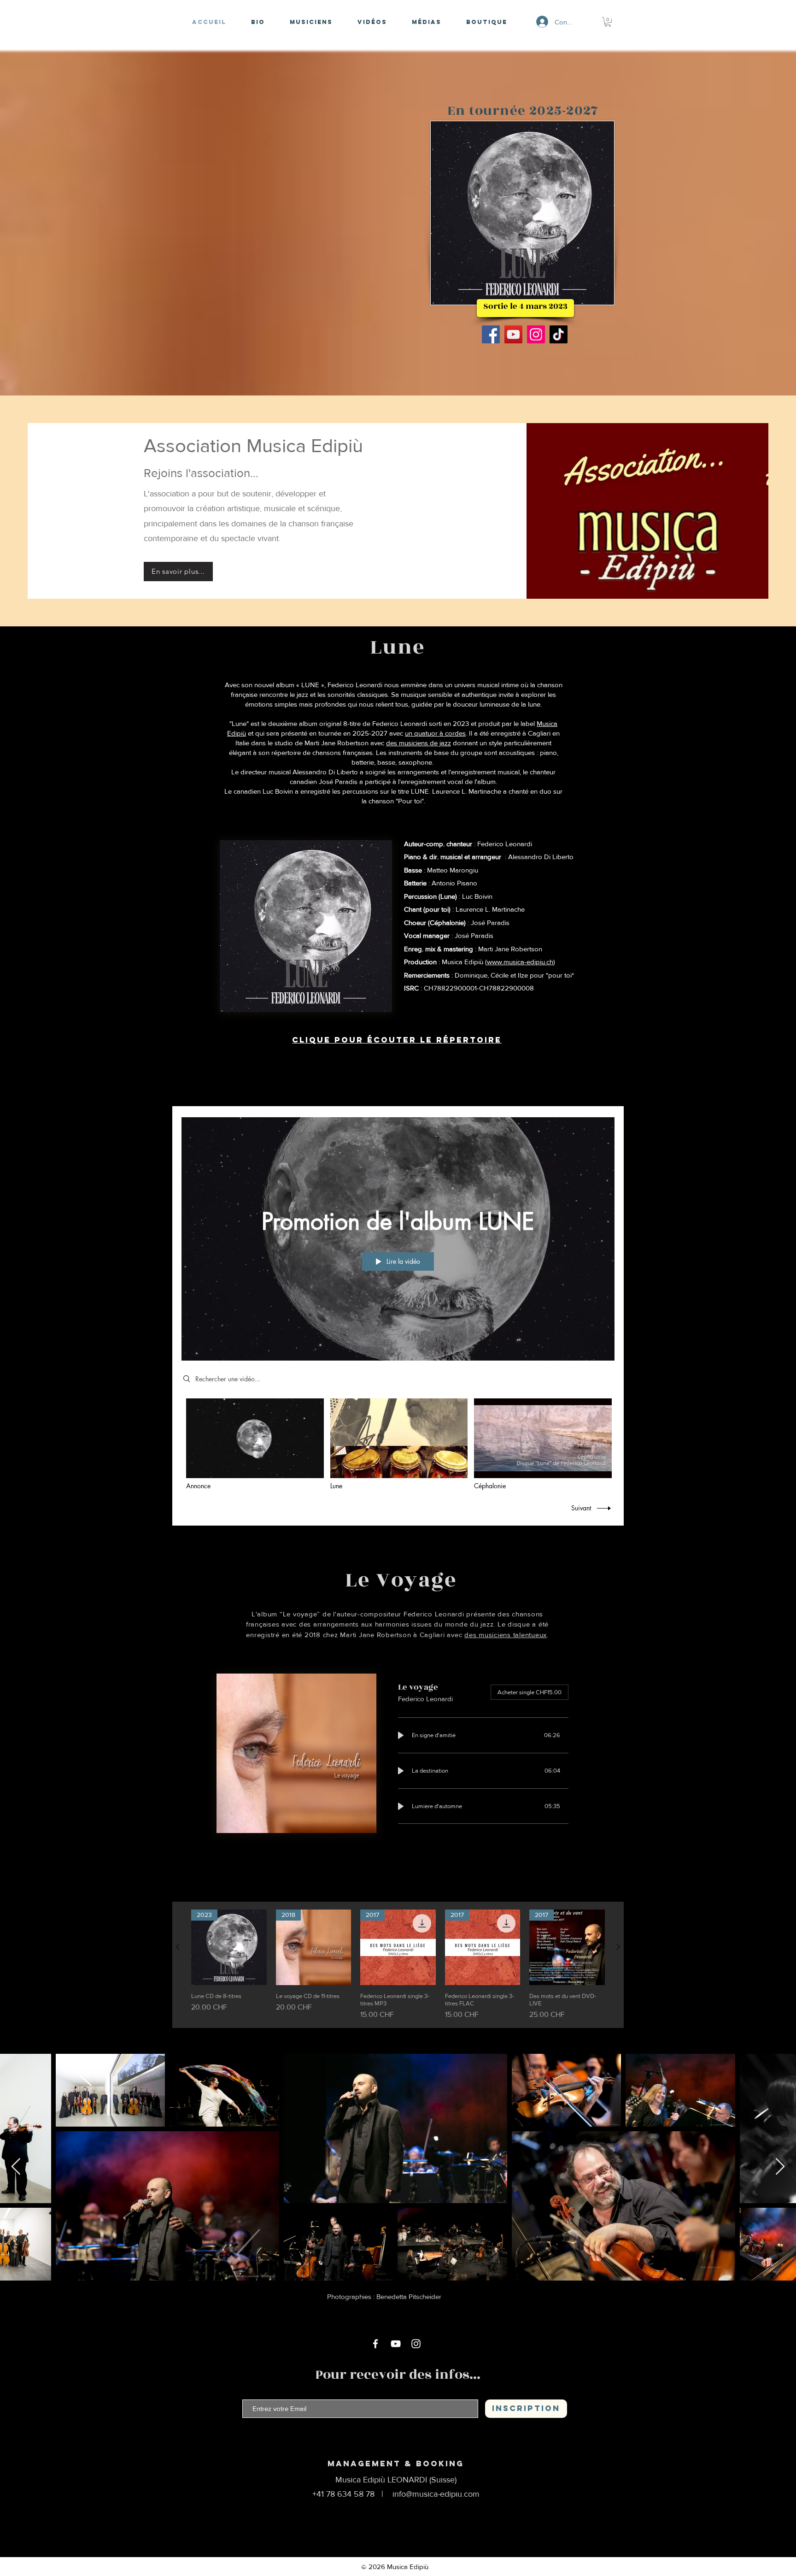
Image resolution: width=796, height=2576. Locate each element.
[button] (608, 22)
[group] (398, 1965)
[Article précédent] (178, 1947)
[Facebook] (491, 334)
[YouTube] (513, 334)
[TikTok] (559, 334)
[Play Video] (255, 1444)
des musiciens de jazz (418, 743)
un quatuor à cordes (435, 733)
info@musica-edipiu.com (436, 2494)
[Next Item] (780, 2167)
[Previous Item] (16, 2167)
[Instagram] (536, 334)
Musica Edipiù (408, 2567)
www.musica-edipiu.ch (520, 962)
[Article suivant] (618, 1947)
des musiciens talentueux (506, 1635)
